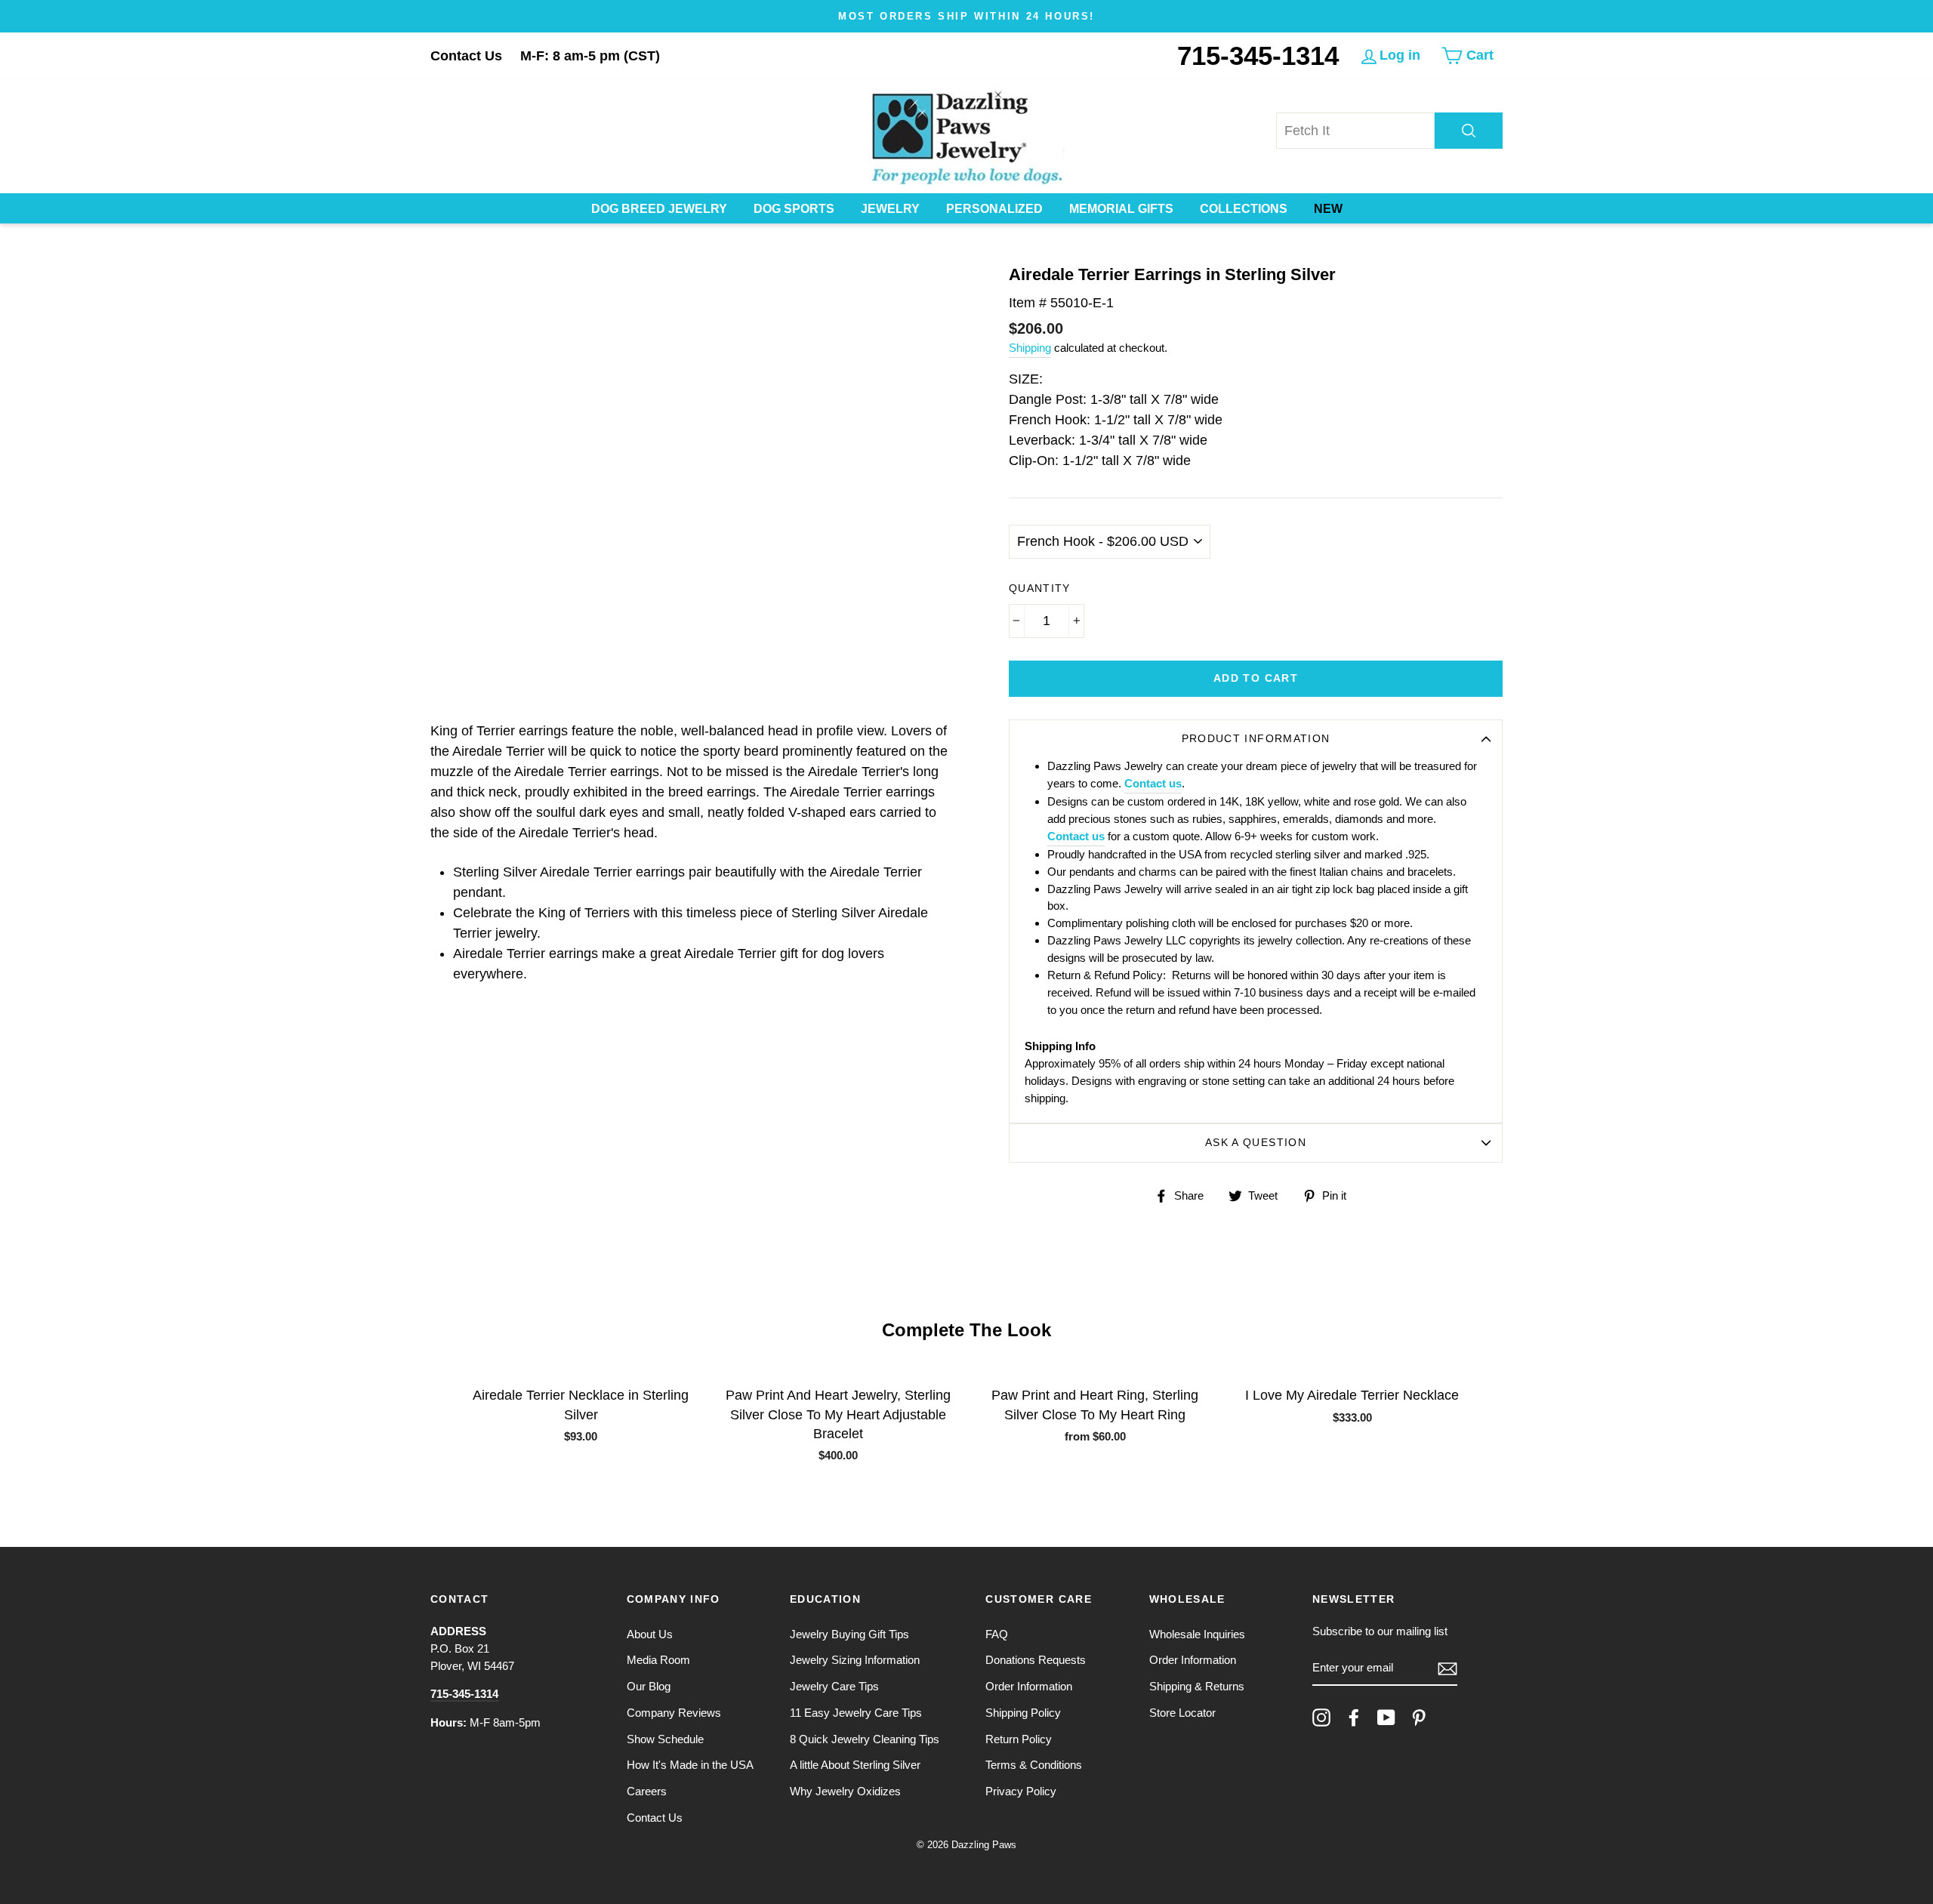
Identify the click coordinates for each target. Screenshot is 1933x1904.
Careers (647, 1791)
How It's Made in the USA (690, 1765)
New (1328, 209)
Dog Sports (794, 209)
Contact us (1153, 783)
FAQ (997, 1634)
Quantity (1040, 588)
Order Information (1029, 1686)
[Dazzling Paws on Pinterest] (1419, 1718)
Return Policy (1019, 1739)
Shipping (1030, 348)
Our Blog (649, 1686)
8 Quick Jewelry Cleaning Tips (865, 1739)
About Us (650, 1634)
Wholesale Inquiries (1197, 1634)
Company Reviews (674, 1713)
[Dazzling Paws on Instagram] (1321, 1718)
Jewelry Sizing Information (855, 1660)
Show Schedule (665, 1739)
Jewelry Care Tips (834, 1686)
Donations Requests (1036, 1660)
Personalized (994, 209)
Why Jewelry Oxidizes (845, 1791)
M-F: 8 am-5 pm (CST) (590, 56)
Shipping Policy (1023, 1713)
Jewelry (890, 209)
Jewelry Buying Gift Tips (849, 1634)
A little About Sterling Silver (855, 1765)
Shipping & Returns (1197, 1686)
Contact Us (466, 56)
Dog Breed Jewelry (659, 209)
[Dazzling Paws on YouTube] (1386, 1718)
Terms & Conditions (1034, 1765)
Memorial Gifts (1121, 209)
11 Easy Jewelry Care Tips (856, 1713)
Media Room (658, 1660)
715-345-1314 (1258, 55)
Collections (1244, 209)
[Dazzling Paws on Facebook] (1354, 1718)
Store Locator (1182, 1713)
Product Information (1256, 739)
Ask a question (1256, 1143)
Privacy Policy (1021, 1791)
